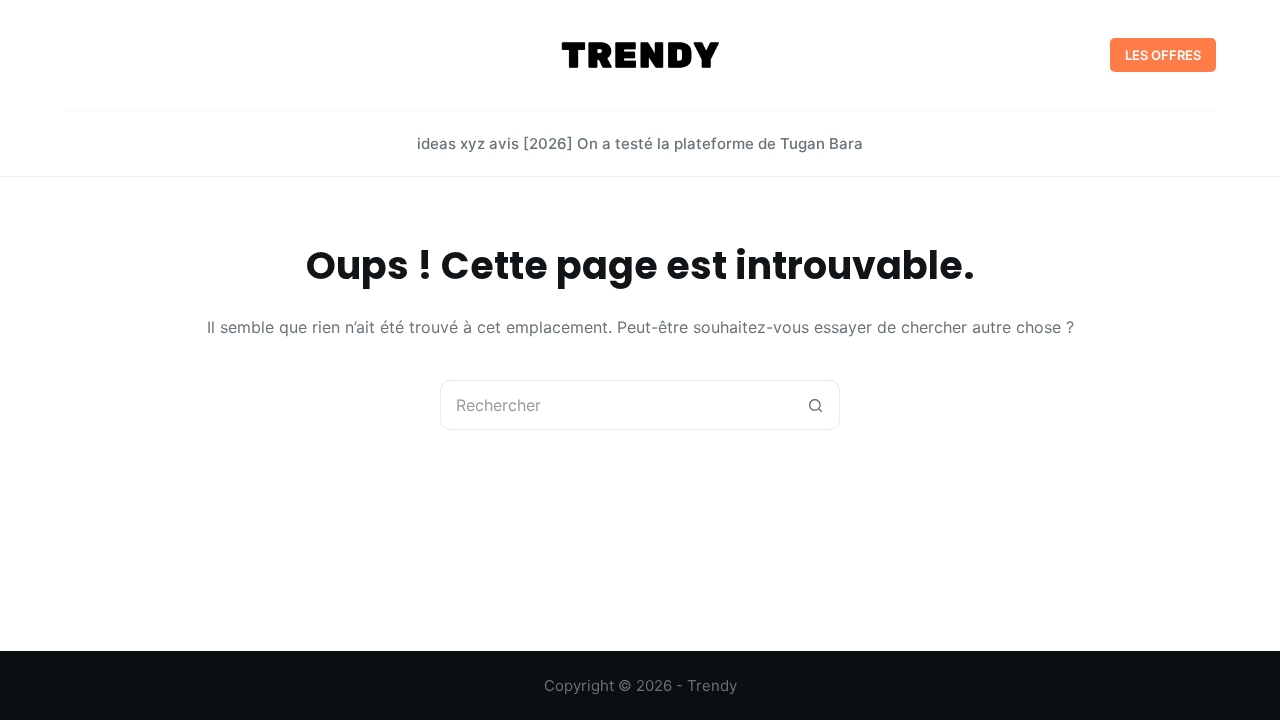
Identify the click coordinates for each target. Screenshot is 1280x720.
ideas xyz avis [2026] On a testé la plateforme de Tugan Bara (640, 143)
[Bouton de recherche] (815, 405)
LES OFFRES (1163, 55)
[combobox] (616, 405)
